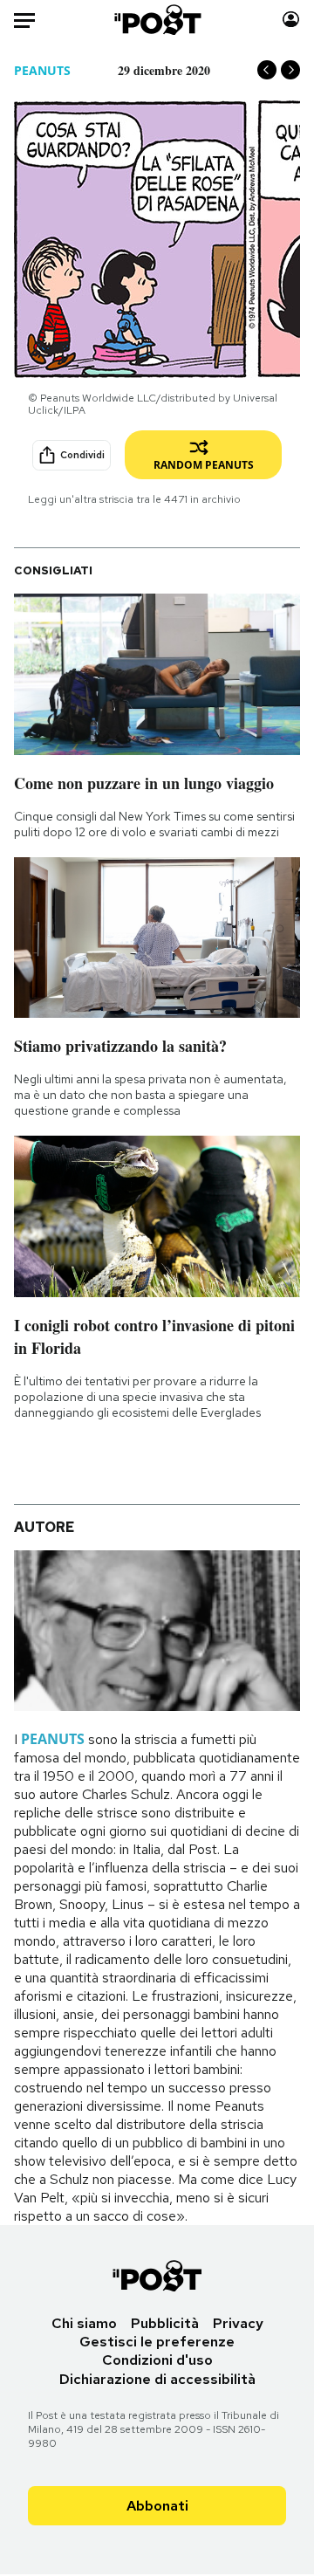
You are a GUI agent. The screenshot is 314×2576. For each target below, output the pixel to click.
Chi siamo (84, 2323)
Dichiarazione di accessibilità (157, 2379)
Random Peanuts (204, 465)
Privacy (238, 2323)
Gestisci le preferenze (157, 2342)
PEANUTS (42, 70)
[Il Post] (157, 20)
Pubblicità (165, 2323)
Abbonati (157, 2506)
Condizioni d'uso (157, 2360)
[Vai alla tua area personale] (291, 20)
